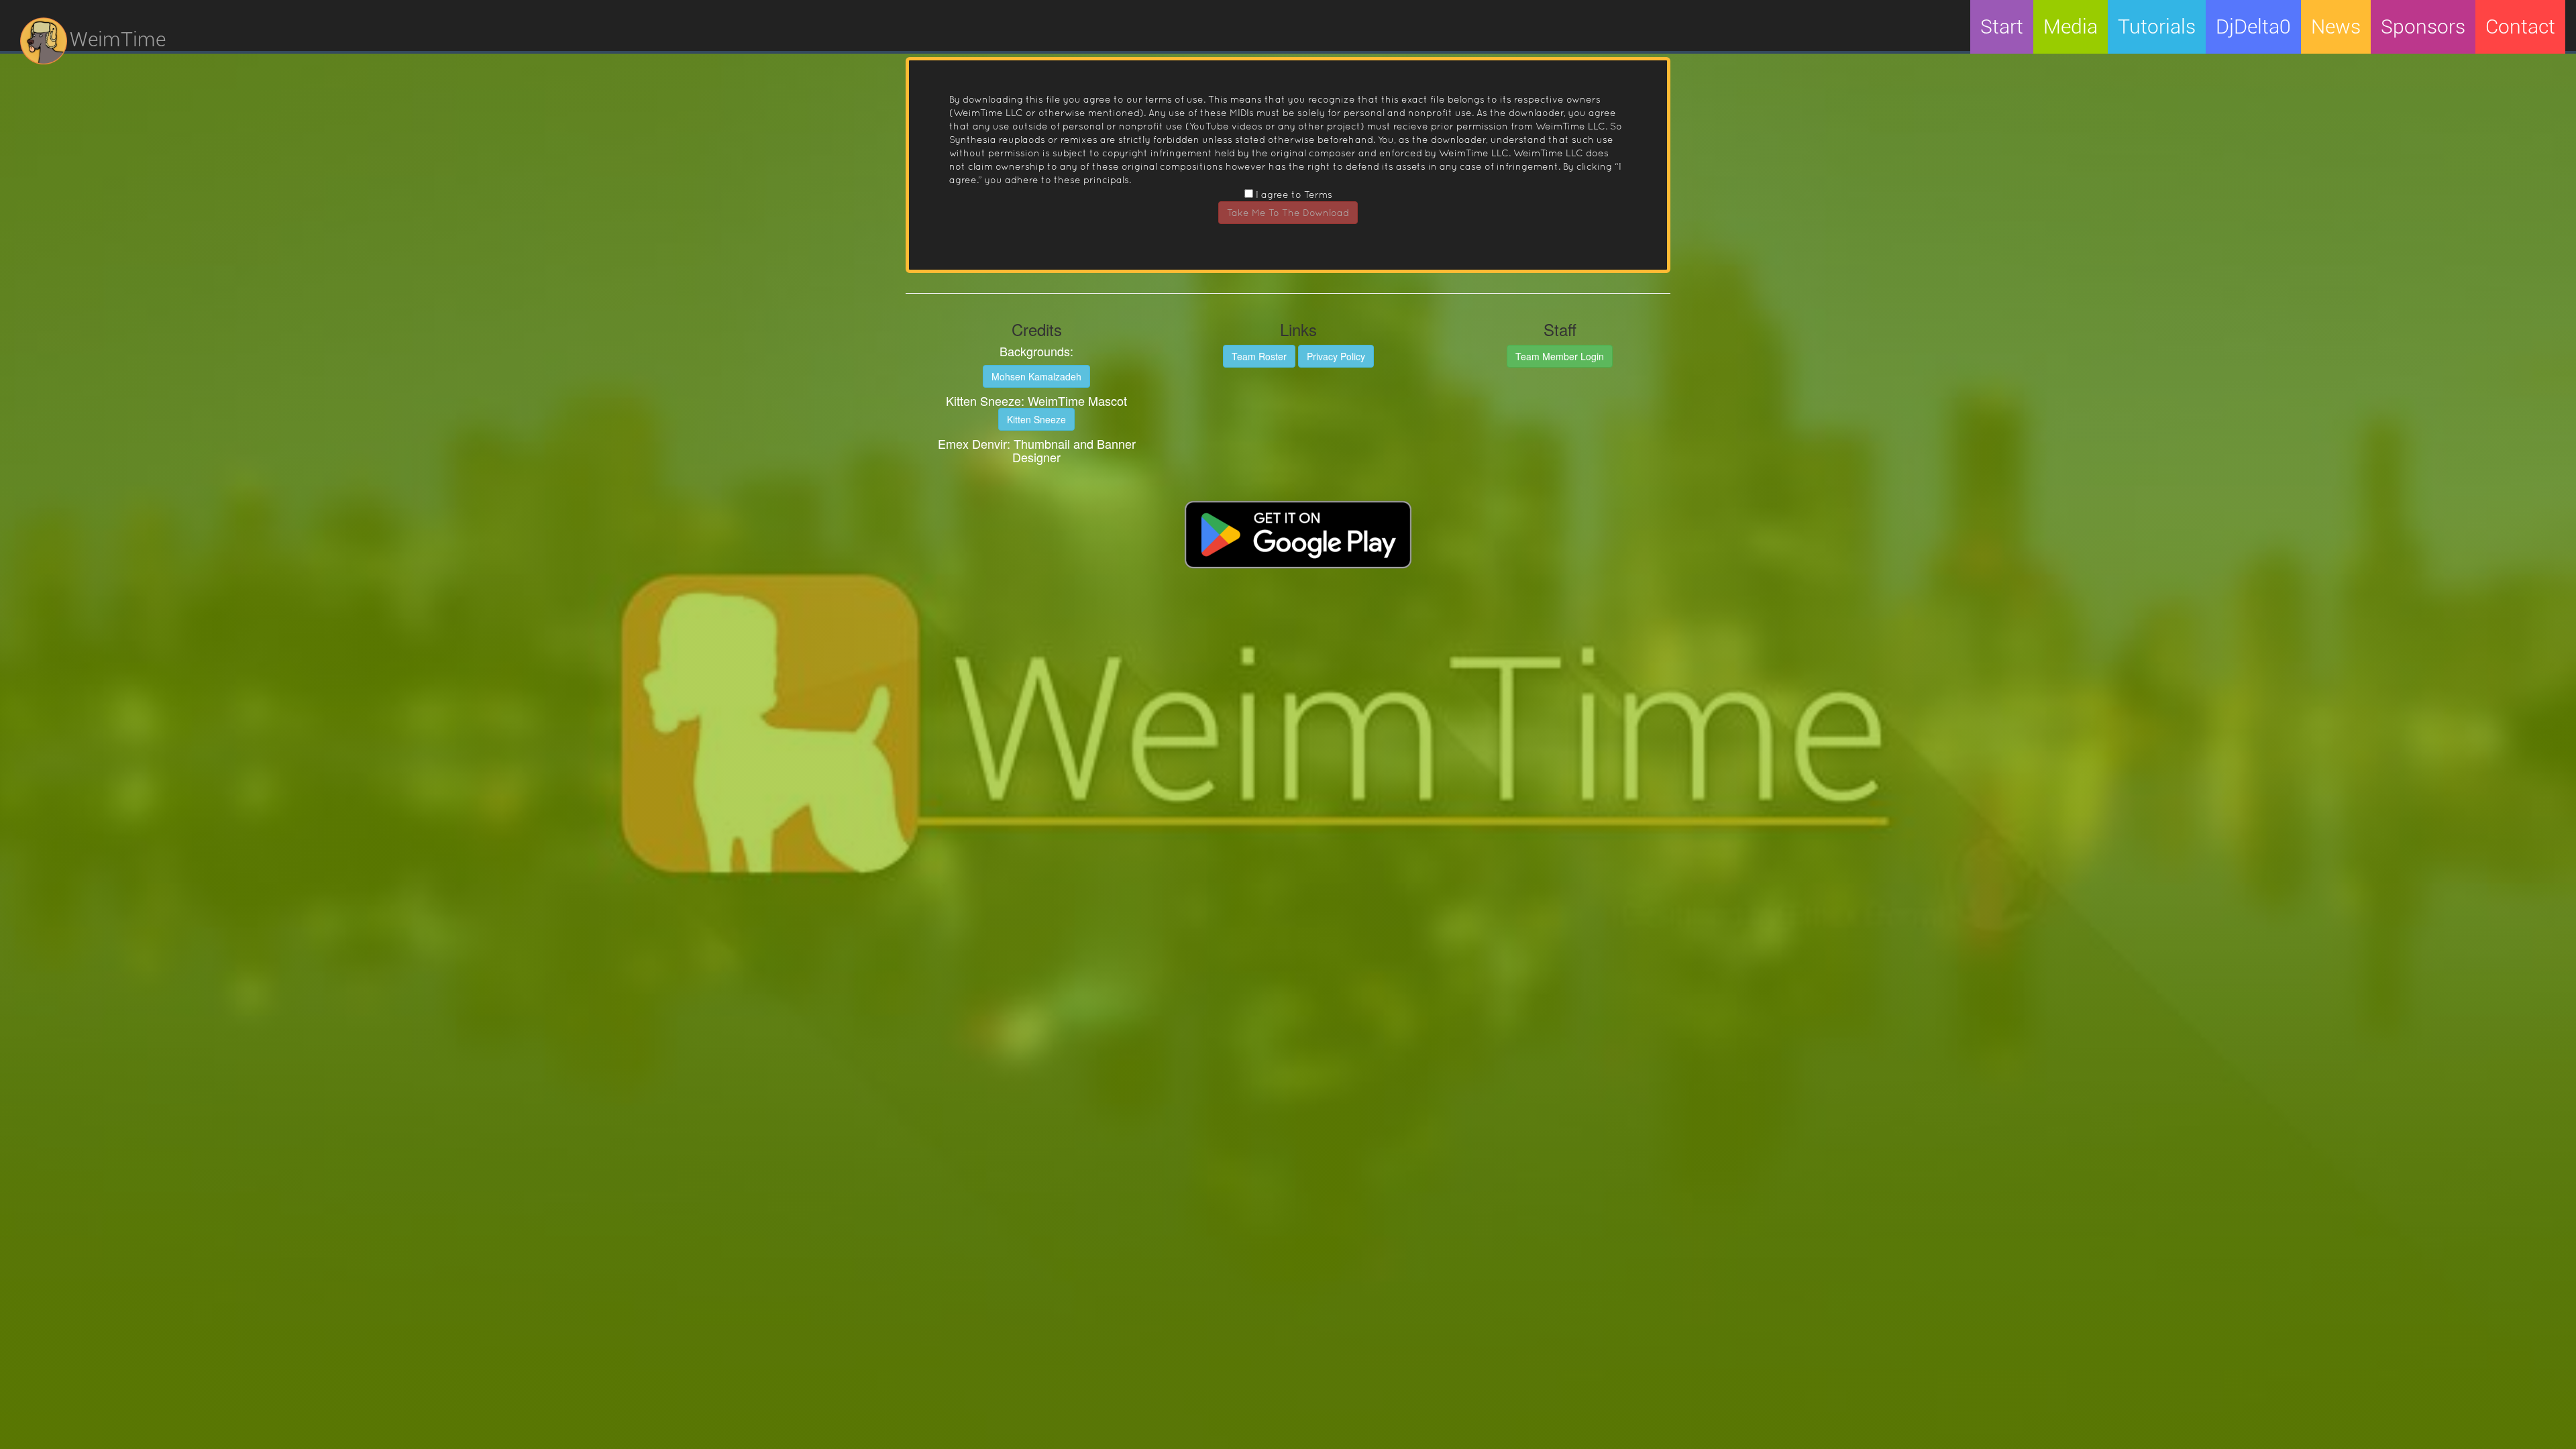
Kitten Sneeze (1036, 419)
